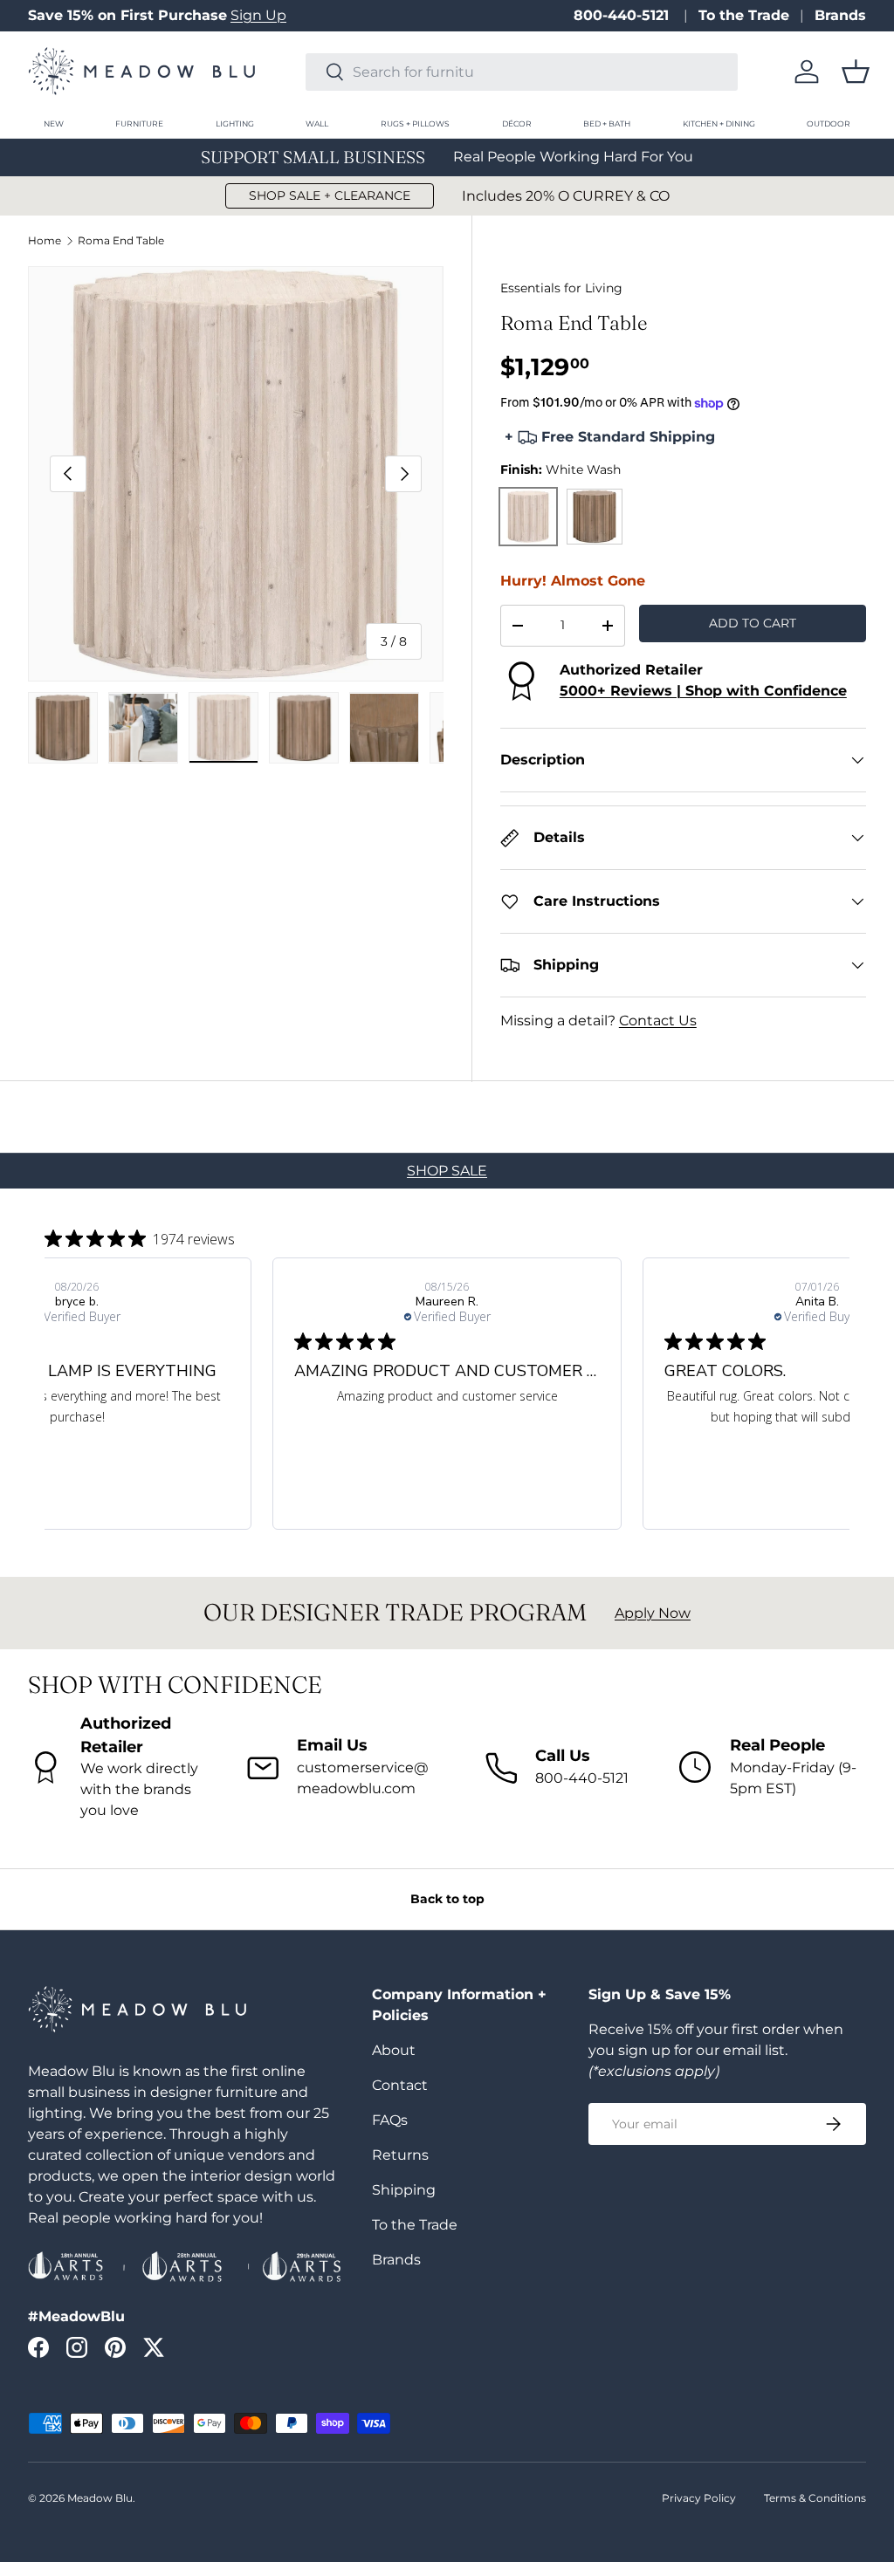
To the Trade (744, 15)
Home (45, 241)
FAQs (390, 2120)
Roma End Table (121, 241)
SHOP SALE (447, 1171)
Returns (400, 2155)
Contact (400, 2085)
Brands (840, 15)
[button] (856, 72)
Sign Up (258, 15)
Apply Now (653, 1613)
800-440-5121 (623, 15)
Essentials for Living (561, 288)
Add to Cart (753, 623)
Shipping (404, 2190)
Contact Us (658, 1021)
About (394, 2050)
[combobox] (522, 72)
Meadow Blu (100, 2498)
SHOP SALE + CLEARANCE (330, 195)
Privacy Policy (699, 2498)
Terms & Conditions (815, 2498)
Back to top (447, 1899)
